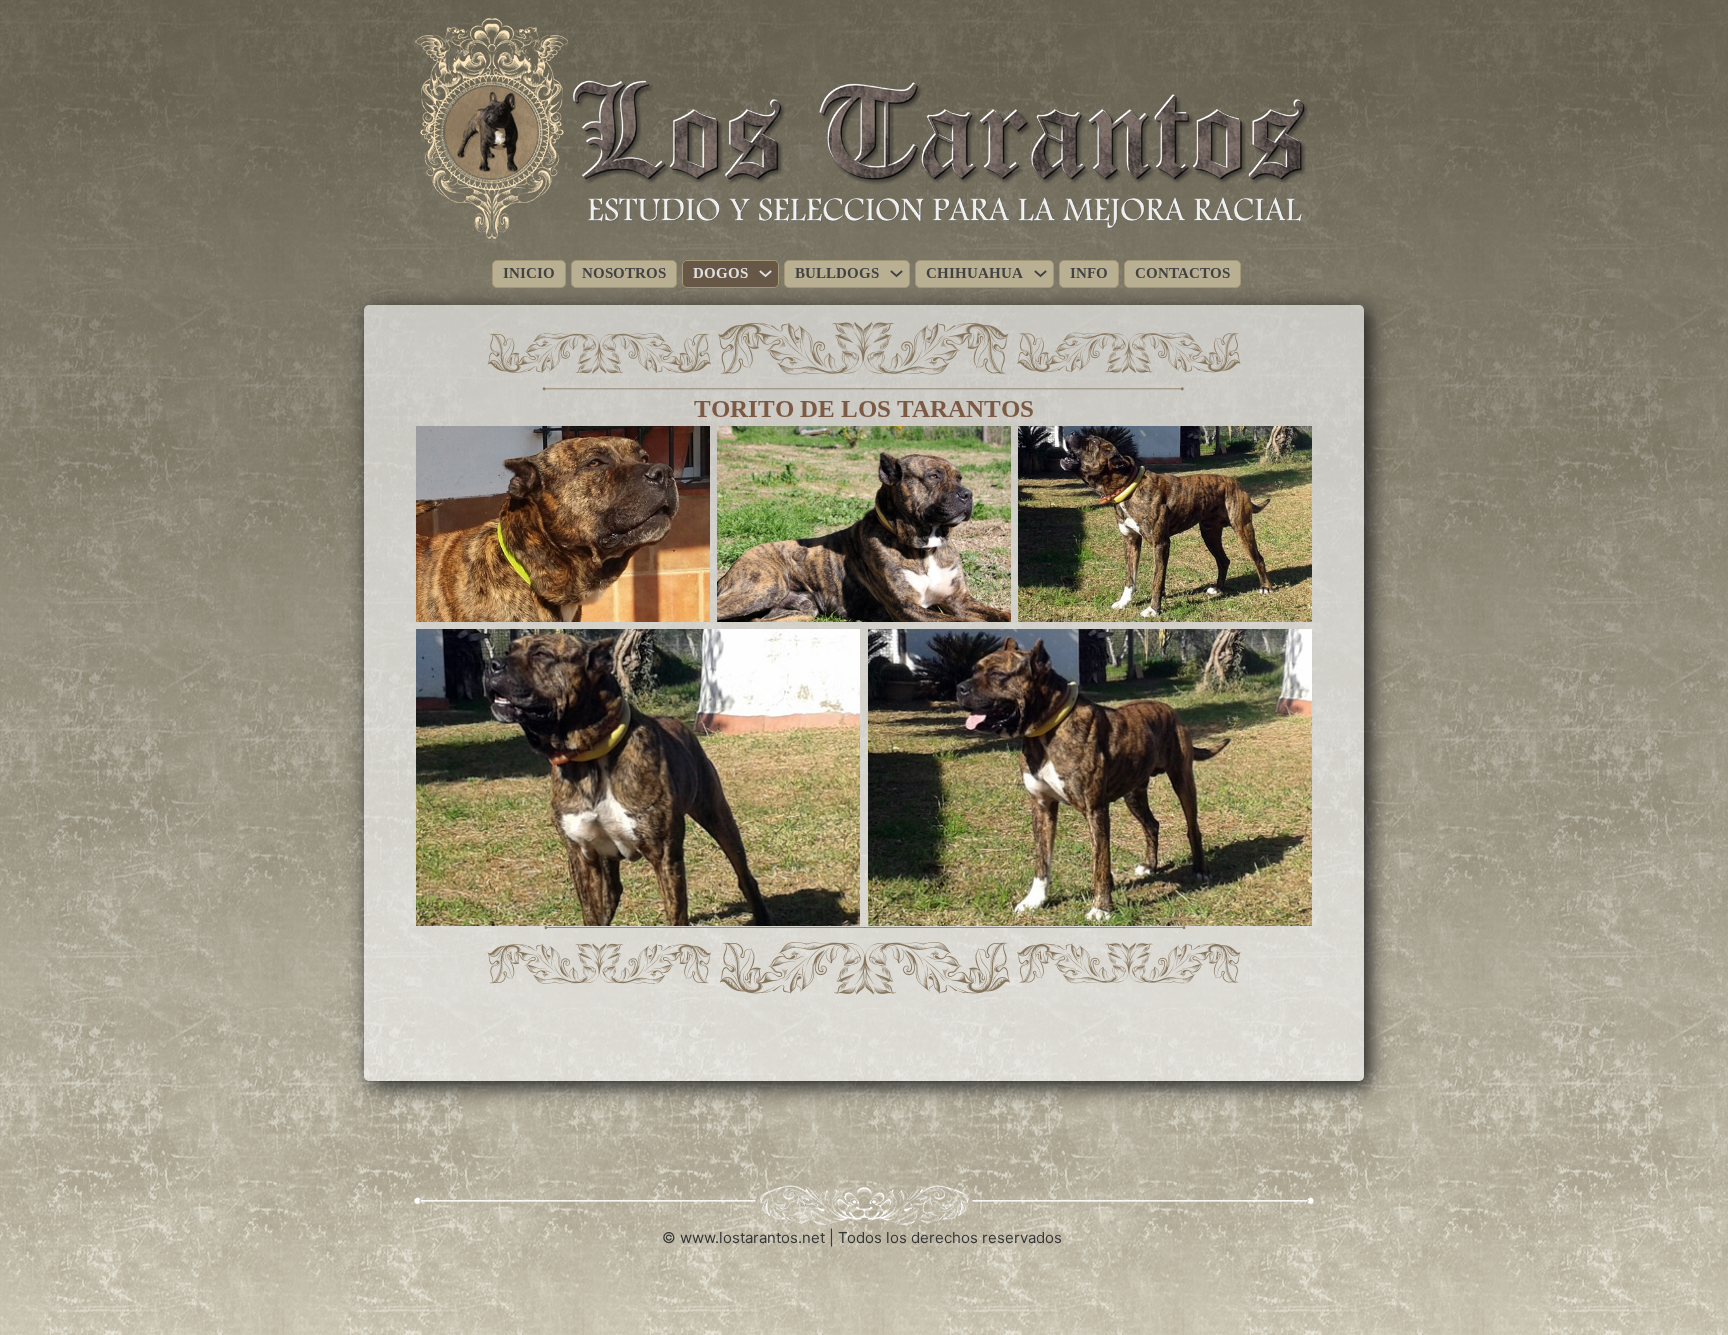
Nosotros (624, 273)
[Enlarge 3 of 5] (1286, 452)
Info (1089, 273)
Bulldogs (837, 273)
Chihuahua (974, 273)
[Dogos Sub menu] (765, 273)
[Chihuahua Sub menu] (1040, 273)
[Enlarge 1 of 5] (684, 452)
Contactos (1182, 273)
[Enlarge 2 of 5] (985, 452)
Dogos (720, 273)
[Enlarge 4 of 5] (834, 655)
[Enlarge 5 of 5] (1286, 655)
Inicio (529, 273)
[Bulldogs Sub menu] (896, 273)
